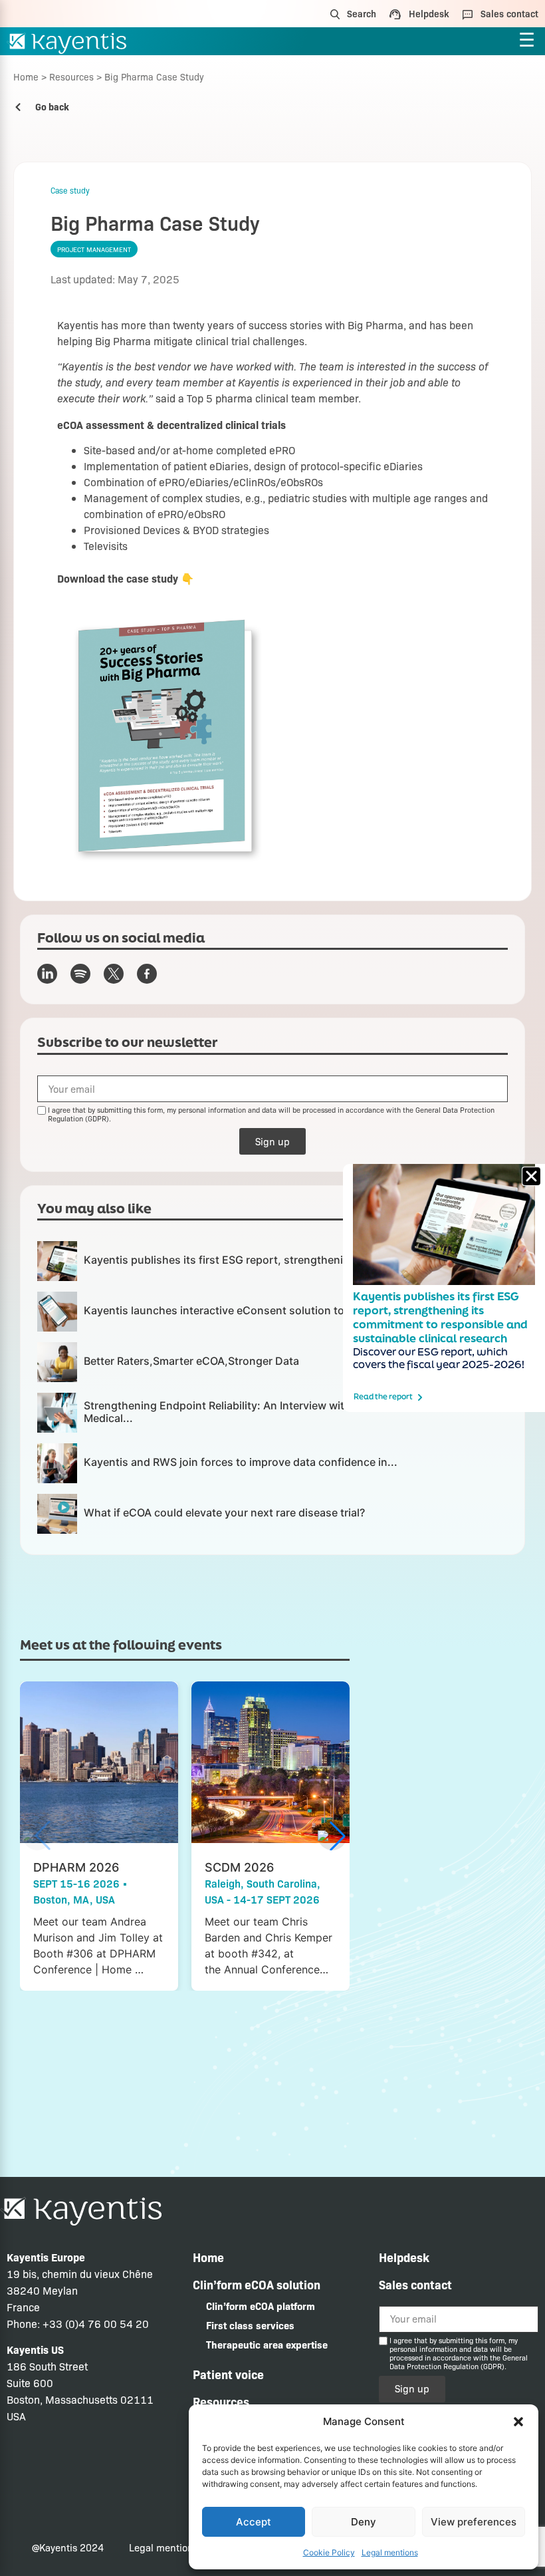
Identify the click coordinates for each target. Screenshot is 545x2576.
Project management (94, 249)
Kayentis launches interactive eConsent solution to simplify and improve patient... (292, 1310)
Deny (364, 2522)
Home (26, 76)
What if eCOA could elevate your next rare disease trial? (224, 1512)
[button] (518, 2422)
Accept (254, 2522)
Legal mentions (390, 2552)
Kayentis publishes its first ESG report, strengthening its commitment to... (272, 1260)
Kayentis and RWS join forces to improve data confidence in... (241, 1462)
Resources (71, 76)
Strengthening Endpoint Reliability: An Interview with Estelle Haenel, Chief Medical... (271, 1412)
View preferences (474, 2522)
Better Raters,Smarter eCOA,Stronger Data (191, 1361)
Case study (70, 190)
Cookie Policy (329, 2552)
